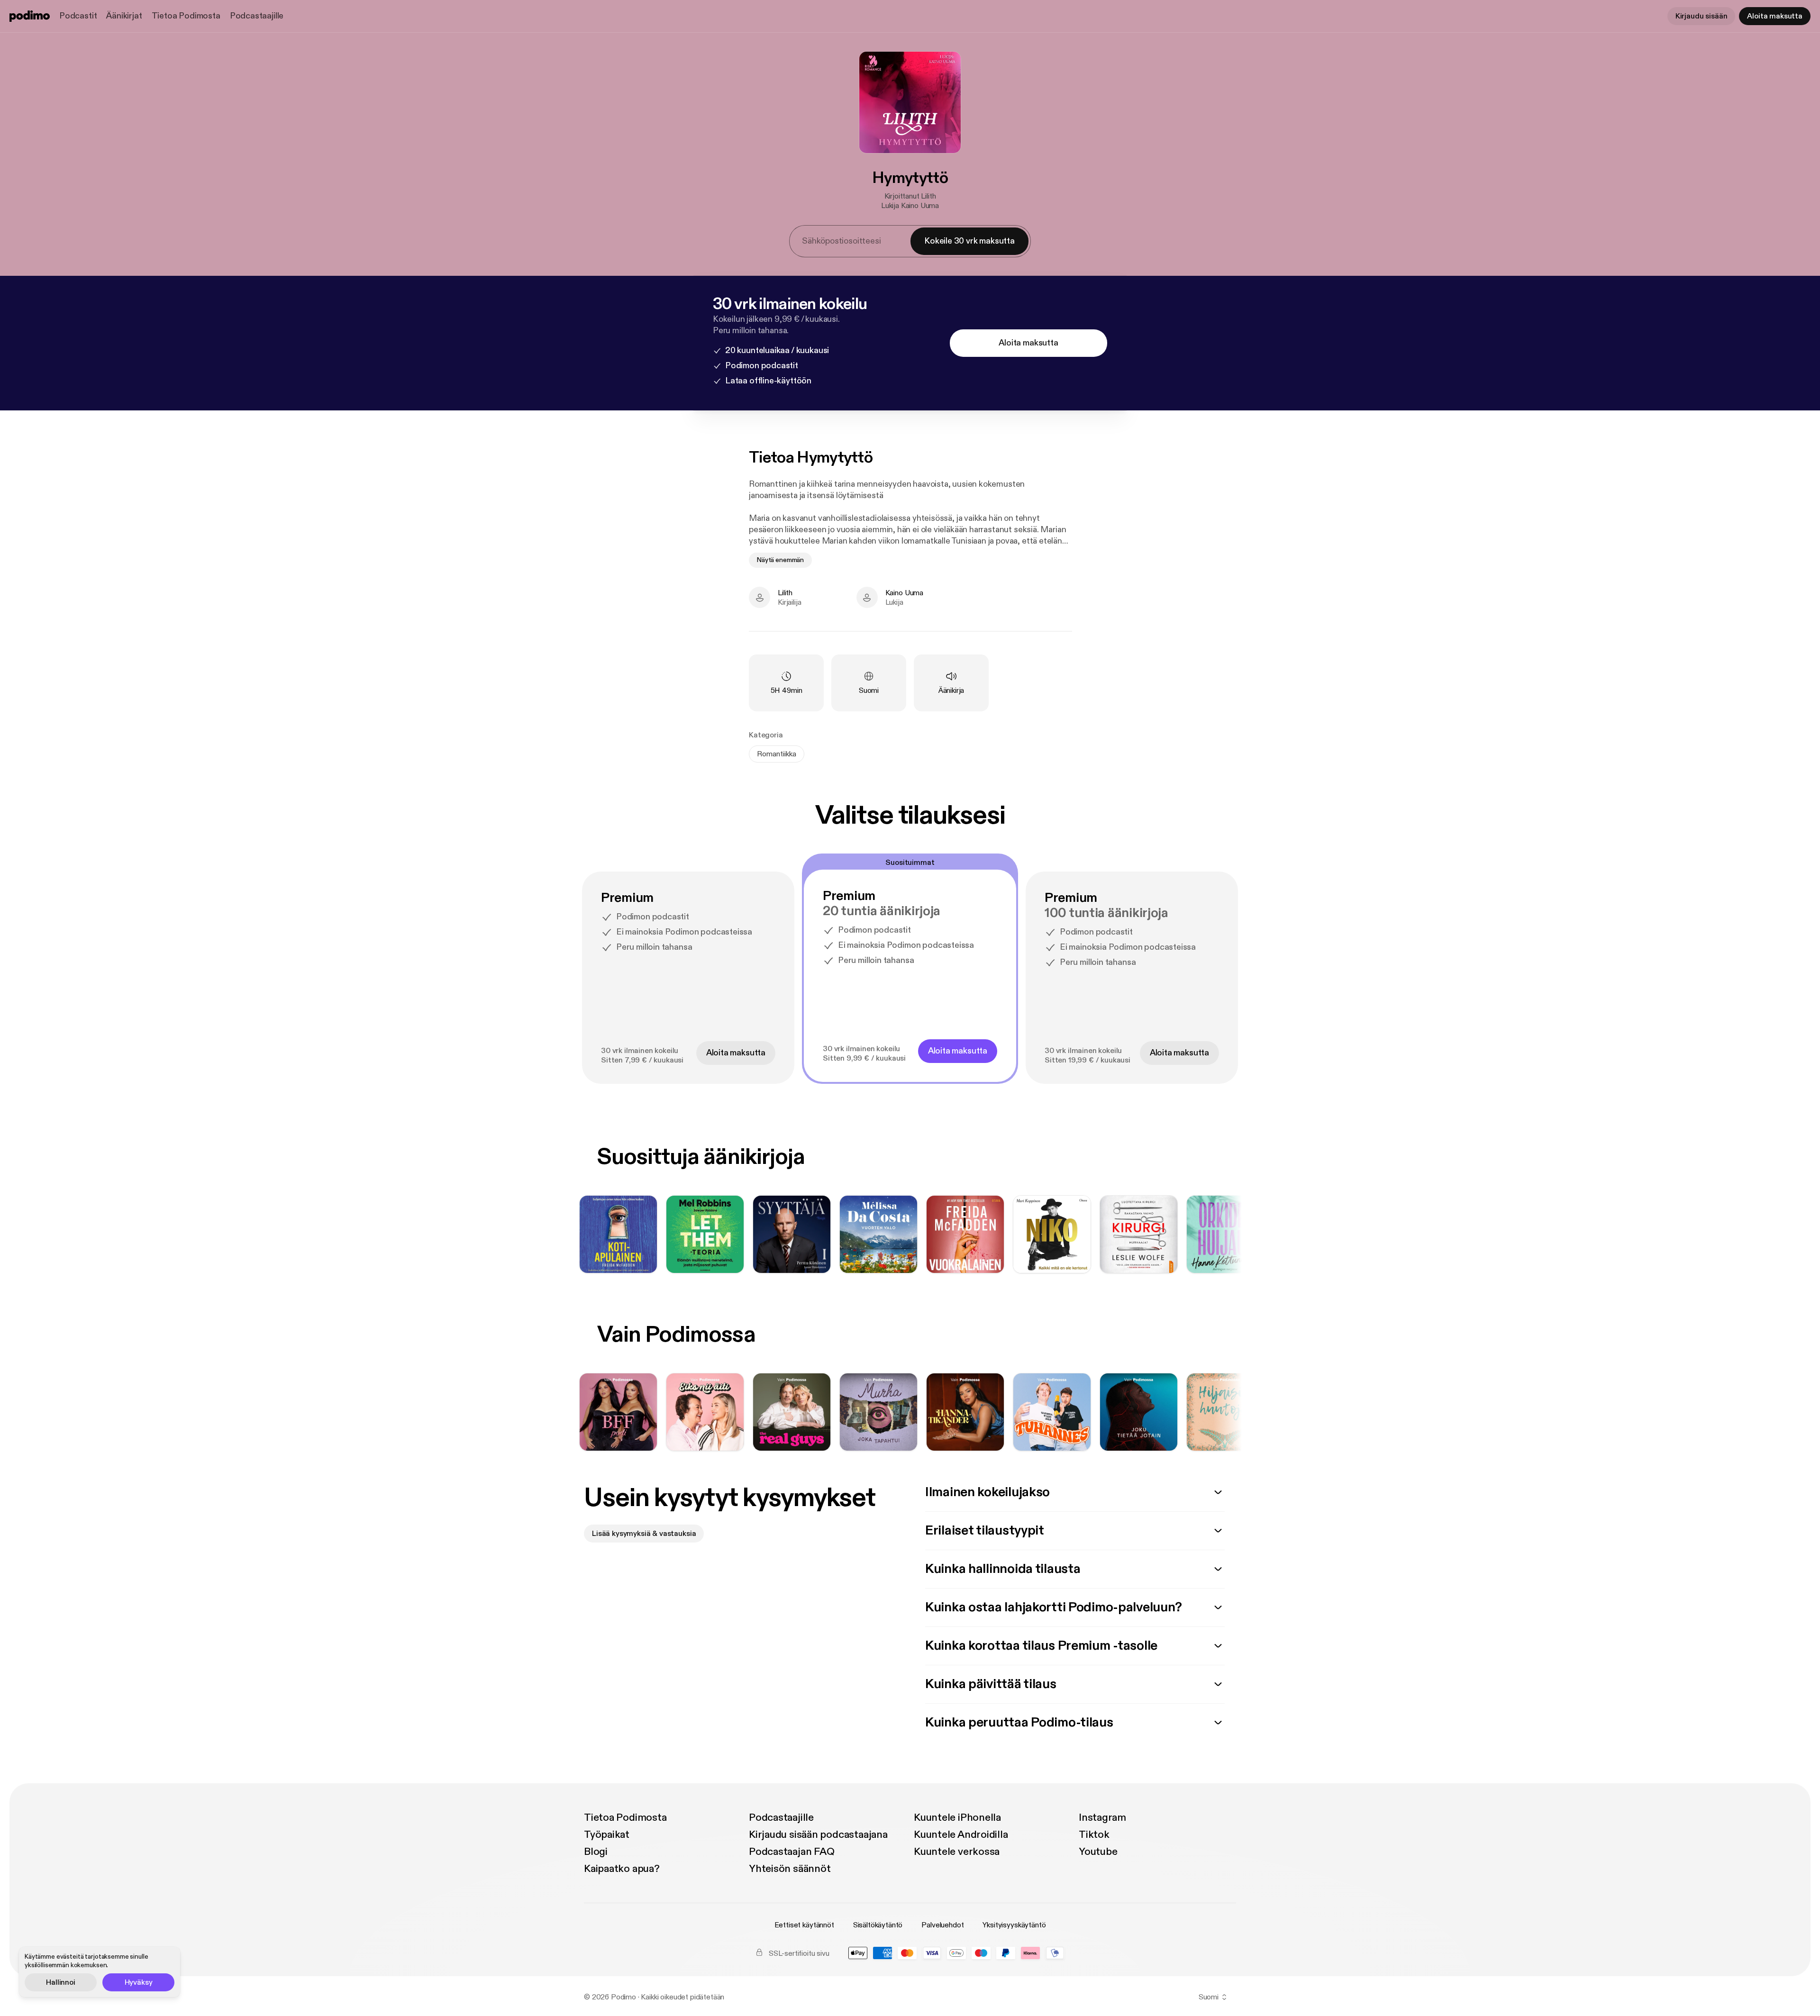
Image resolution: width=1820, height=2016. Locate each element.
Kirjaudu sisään (1702, 16)
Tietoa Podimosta (186, 16)
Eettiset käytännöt (804, 1925)
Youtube (1098, 1852)
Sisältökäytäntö (878, 1925)
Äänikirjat (124, 16)
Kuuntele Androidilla (961, 1834)
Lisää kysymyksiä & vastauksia (644, 1534)
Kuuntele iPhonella (957, 1817)
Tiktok (1094, 1834)
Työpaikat (607, 1834)
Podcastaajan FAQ (792, 1852)
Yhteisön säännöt (790, 1869)
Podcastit (78, 16)
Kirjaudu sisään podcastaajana (818, 1834)
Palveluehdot (942, 1925)
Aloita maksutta (1775, 16)
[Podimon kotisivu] (30, 16)
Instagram (1102, 1817)
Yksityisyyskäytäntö (1014, 1925)
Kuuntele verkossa (957, 1852)
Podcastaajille (257, 16)
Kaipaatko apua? (622, 1869)
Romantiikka (777, 754)
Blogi (596, 1852)
